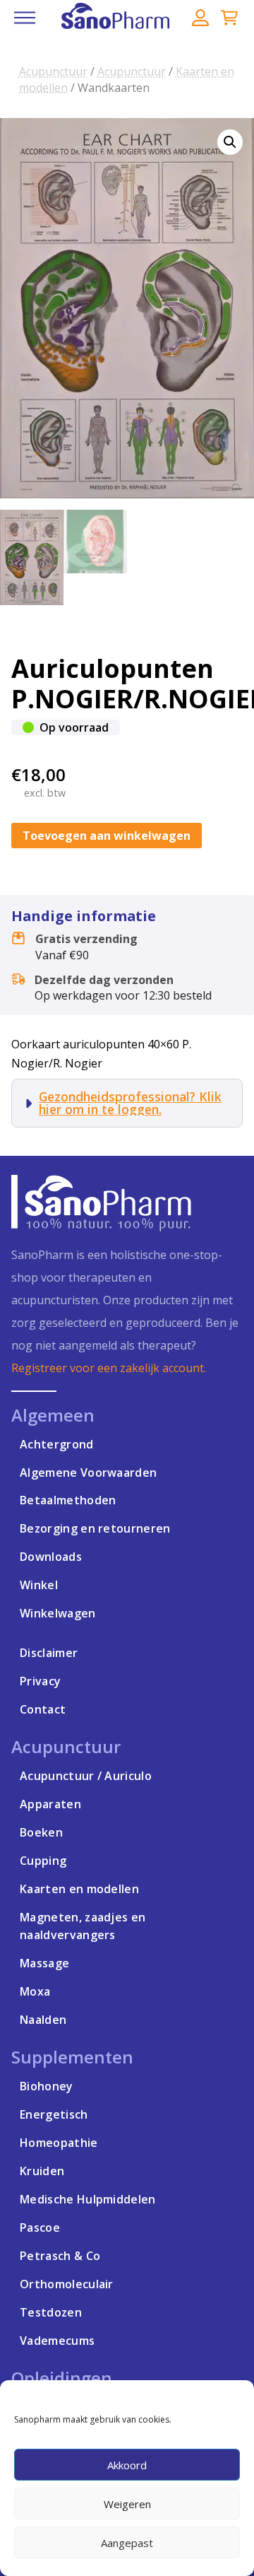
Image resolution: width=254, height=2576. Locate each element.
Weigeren (127, 2504)
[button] (25, 18)
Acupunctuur (53, 71)
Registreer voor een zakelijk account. (109, 1368)
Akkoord (127, 2465)
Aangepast (127, 2543)
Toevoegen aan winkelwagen (107, 836)
